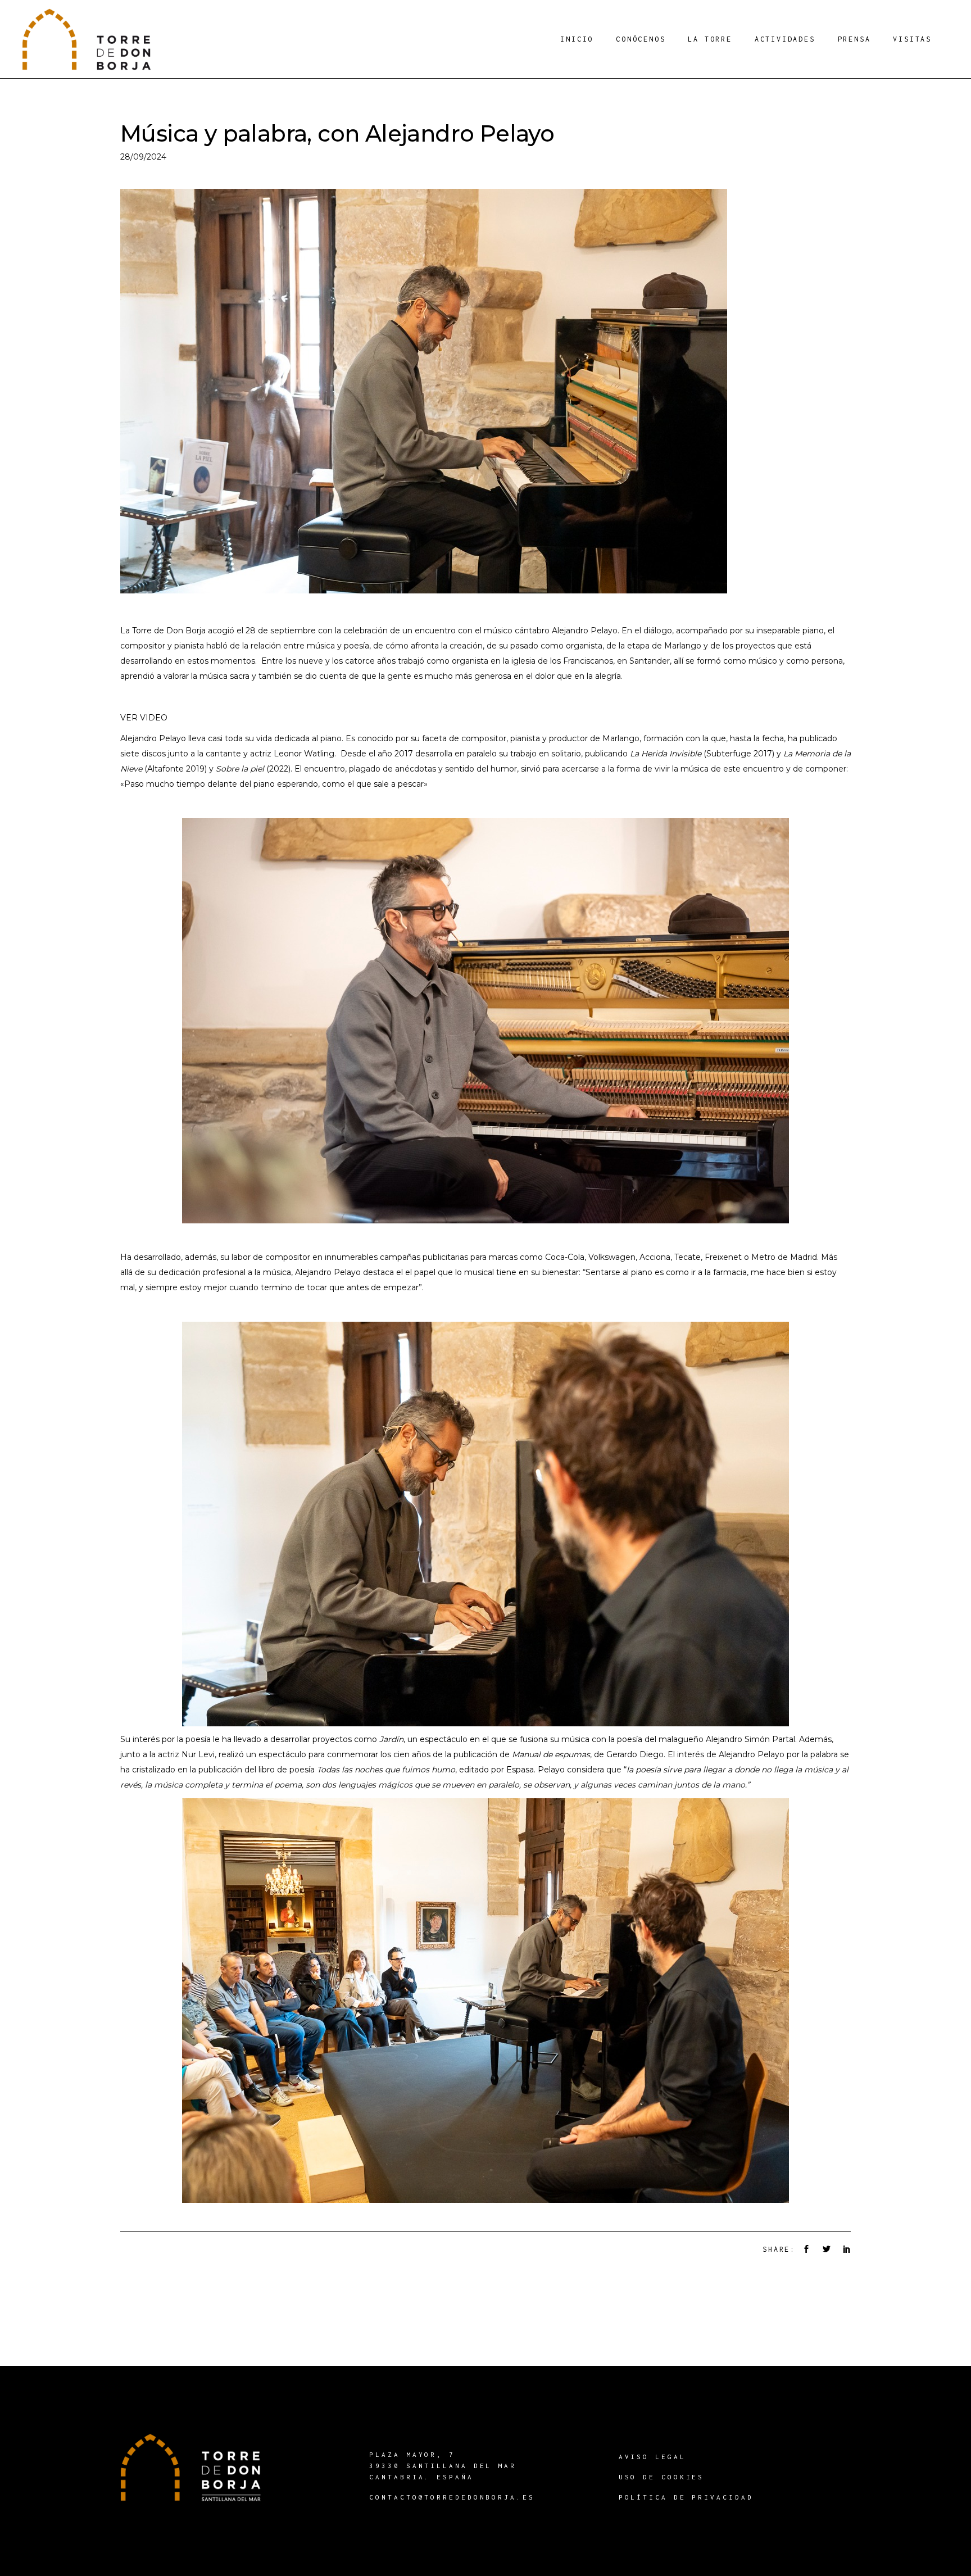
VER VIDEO (144, 718)
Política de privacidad (686, 2497)
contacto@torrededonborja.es (452, 2497)
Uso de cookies (662, 2477)
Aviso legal (652, 2457)
